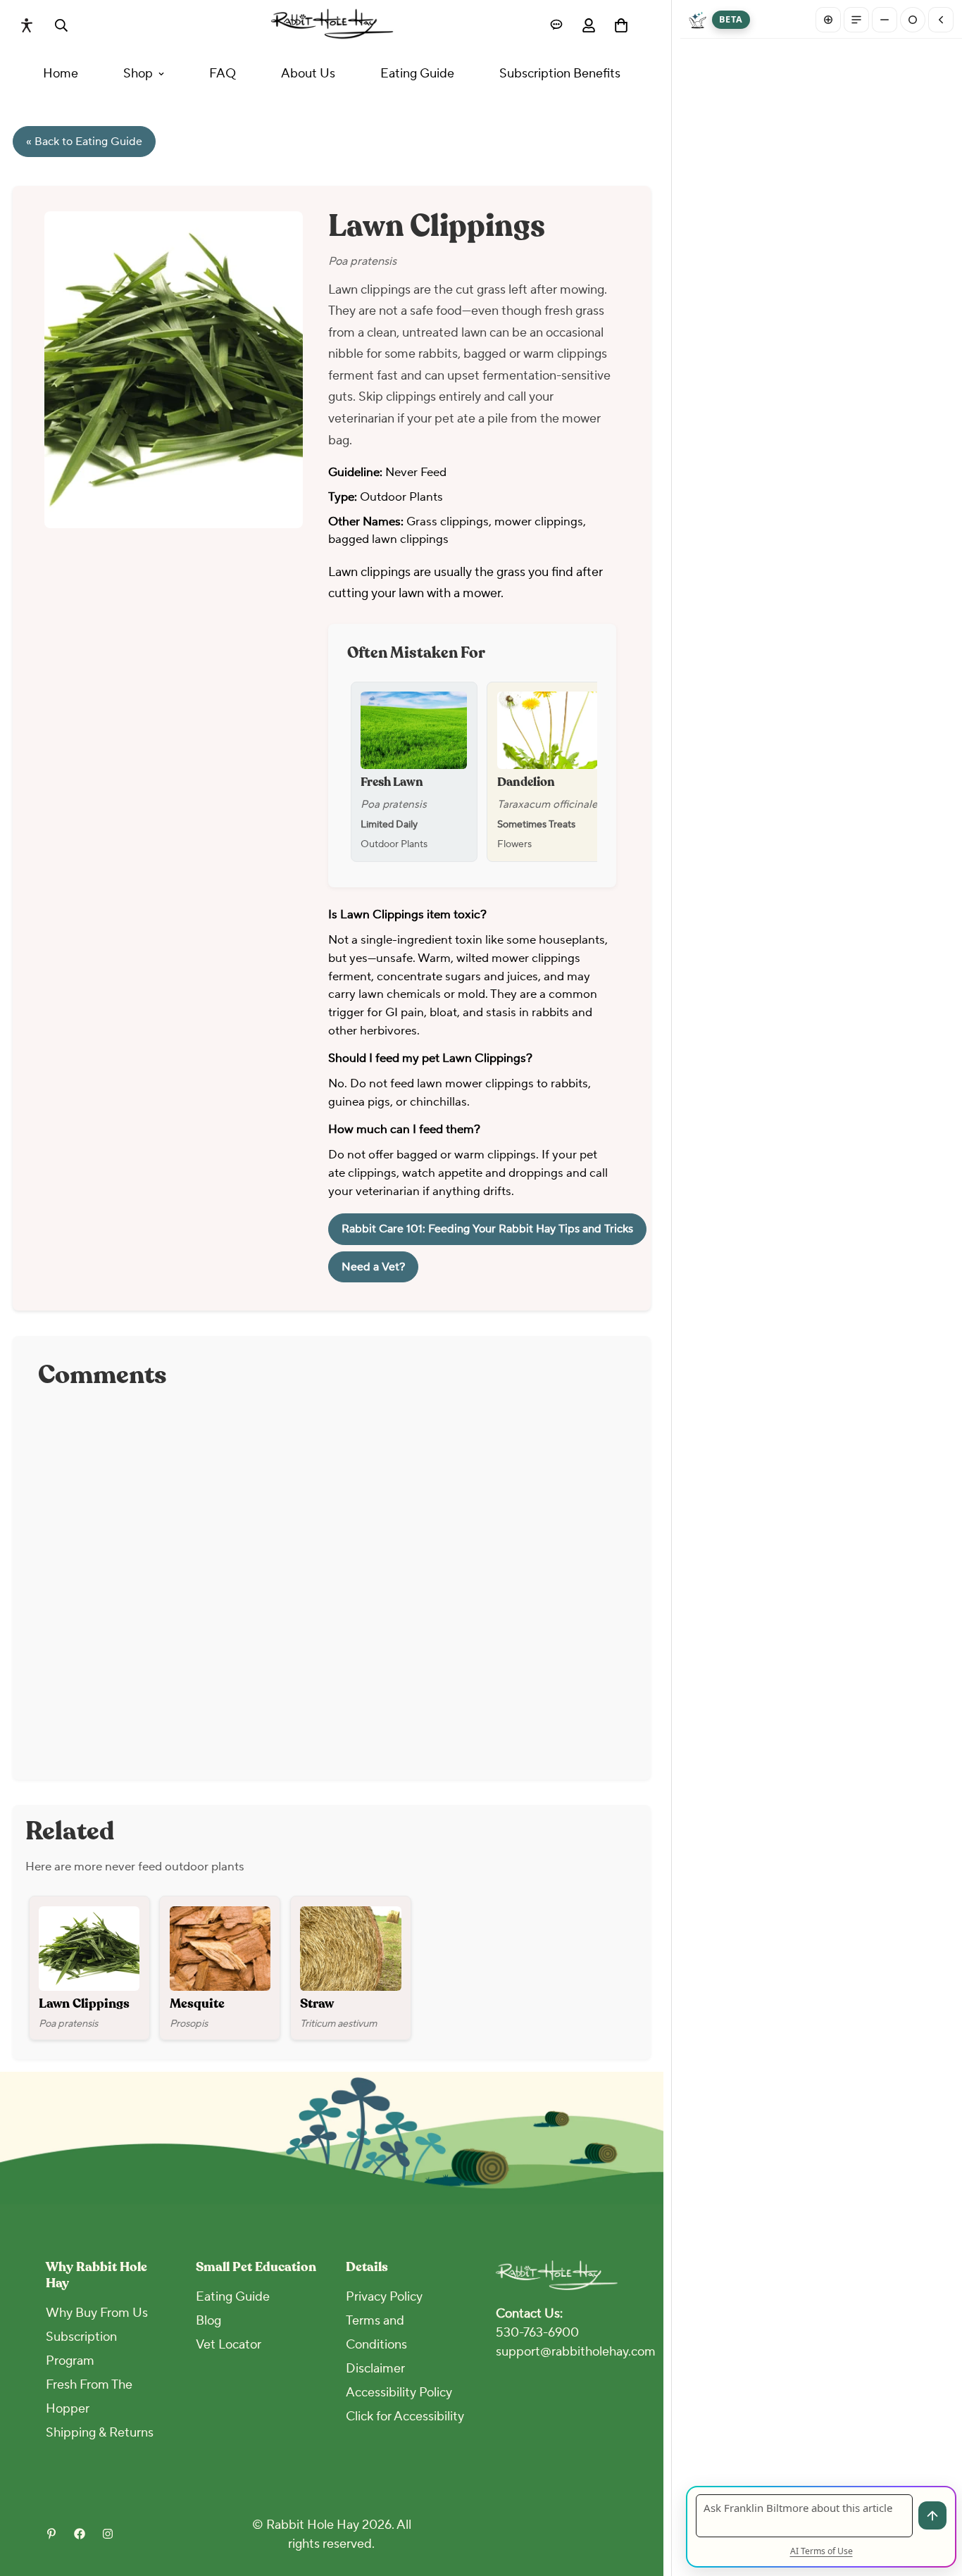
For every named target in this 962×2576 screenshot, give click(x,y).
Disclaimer (375, 2369)
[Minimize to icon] (913, 20)
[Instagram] (108, 2534)
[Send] (932, 2515)
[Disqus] (332, 1578)
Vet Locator (229, 2345)
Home (61, 74)
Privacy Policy (384, 2297)
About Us (308, 74)
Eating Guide (417, 74)
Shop (138, 74)
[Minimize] (885, 20)
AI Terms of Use (822, 2551)
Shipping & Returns (100, 2433)
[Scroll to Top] (653, 2499)
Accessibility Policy (399, 2393)
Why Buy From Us (97, 2313)
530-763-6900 (537, 2333)
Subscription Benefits (560, 74)
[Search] (61, 25)
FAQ (223, 74)
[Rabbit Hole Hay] (332, 25)
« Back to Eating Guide (84, 142)
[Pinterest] (51, 2534)
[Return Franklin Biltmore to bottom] (941, 20)
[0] (621, 25)
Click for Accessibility (405, 2416)
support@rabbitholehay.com (576, 2352)
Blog (208, 2321)
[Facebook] (80, 2534)
